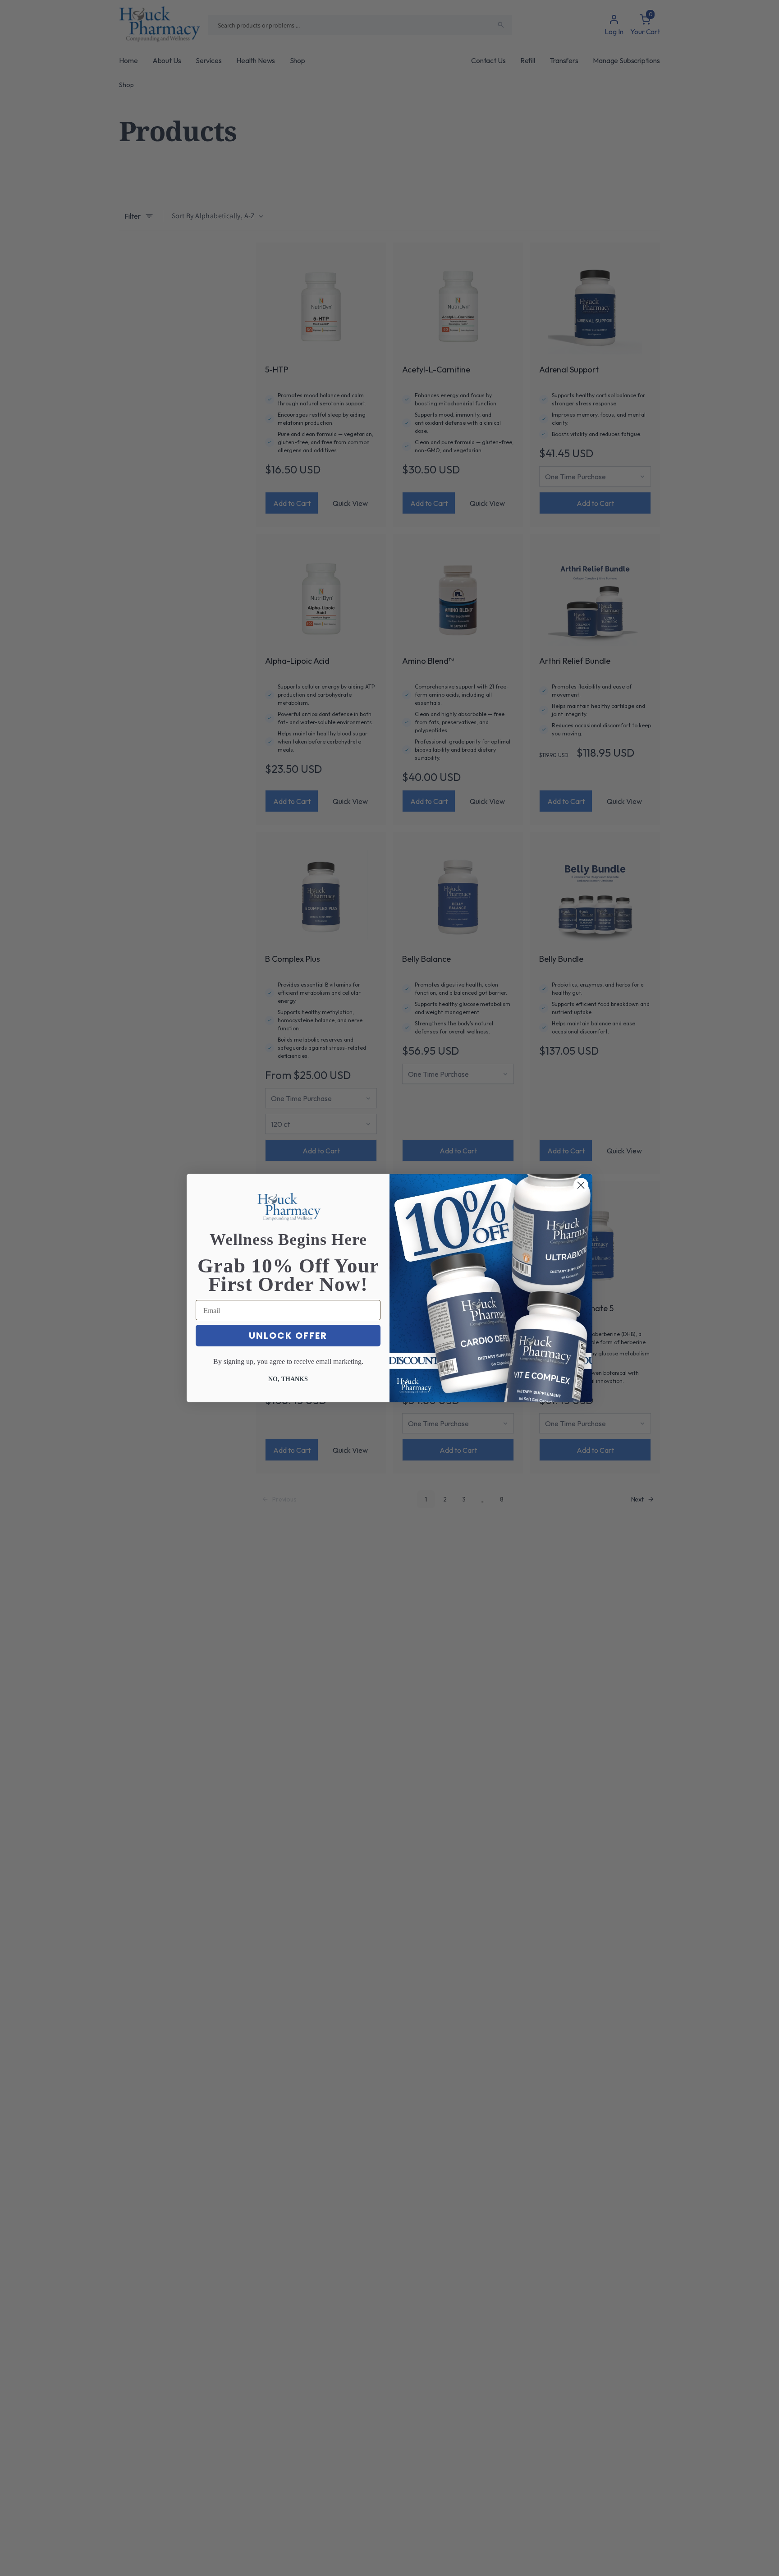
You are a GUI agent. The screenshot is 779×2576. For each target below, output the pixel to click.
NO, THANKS (288, 1379)
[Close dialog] (581, 1185)
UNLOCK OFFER (288, 1336)
